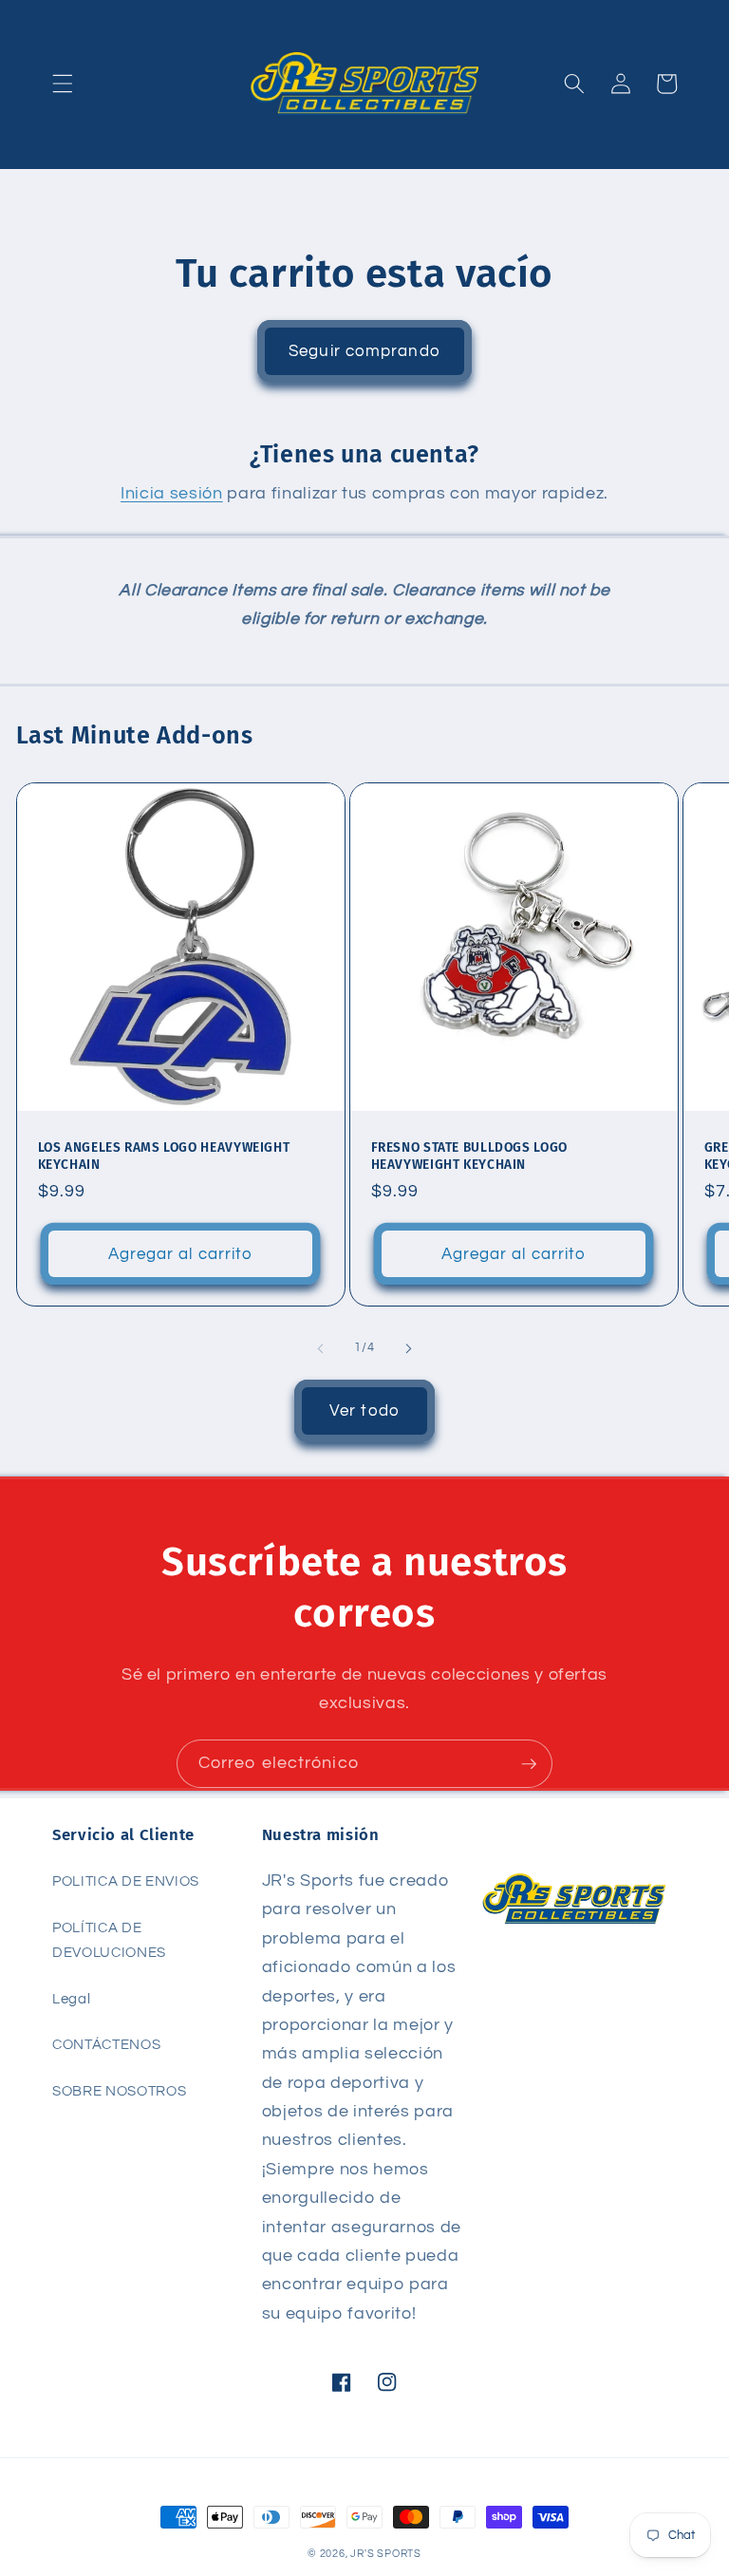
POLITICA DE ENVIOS (126, 1881)
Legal (71, 1999)
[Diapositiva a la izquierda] (321, 1348)
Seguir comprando (364, 351)
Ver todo (364, 1410)
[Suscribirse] (529, 1764)
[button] (63, 84)
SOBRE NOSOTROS (119, 2091)
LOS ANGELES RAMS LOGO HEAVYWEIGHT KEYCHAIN (164, 1156)
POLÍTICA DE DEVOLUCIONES (109, 1940)
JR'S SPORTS (385, 2554)
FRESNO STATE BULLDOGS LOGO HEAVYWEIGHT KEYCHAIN (469, 1156)
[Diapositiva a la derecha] (408, 1348)
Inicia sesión (172, 494)
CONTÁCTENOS (106, 2044)
